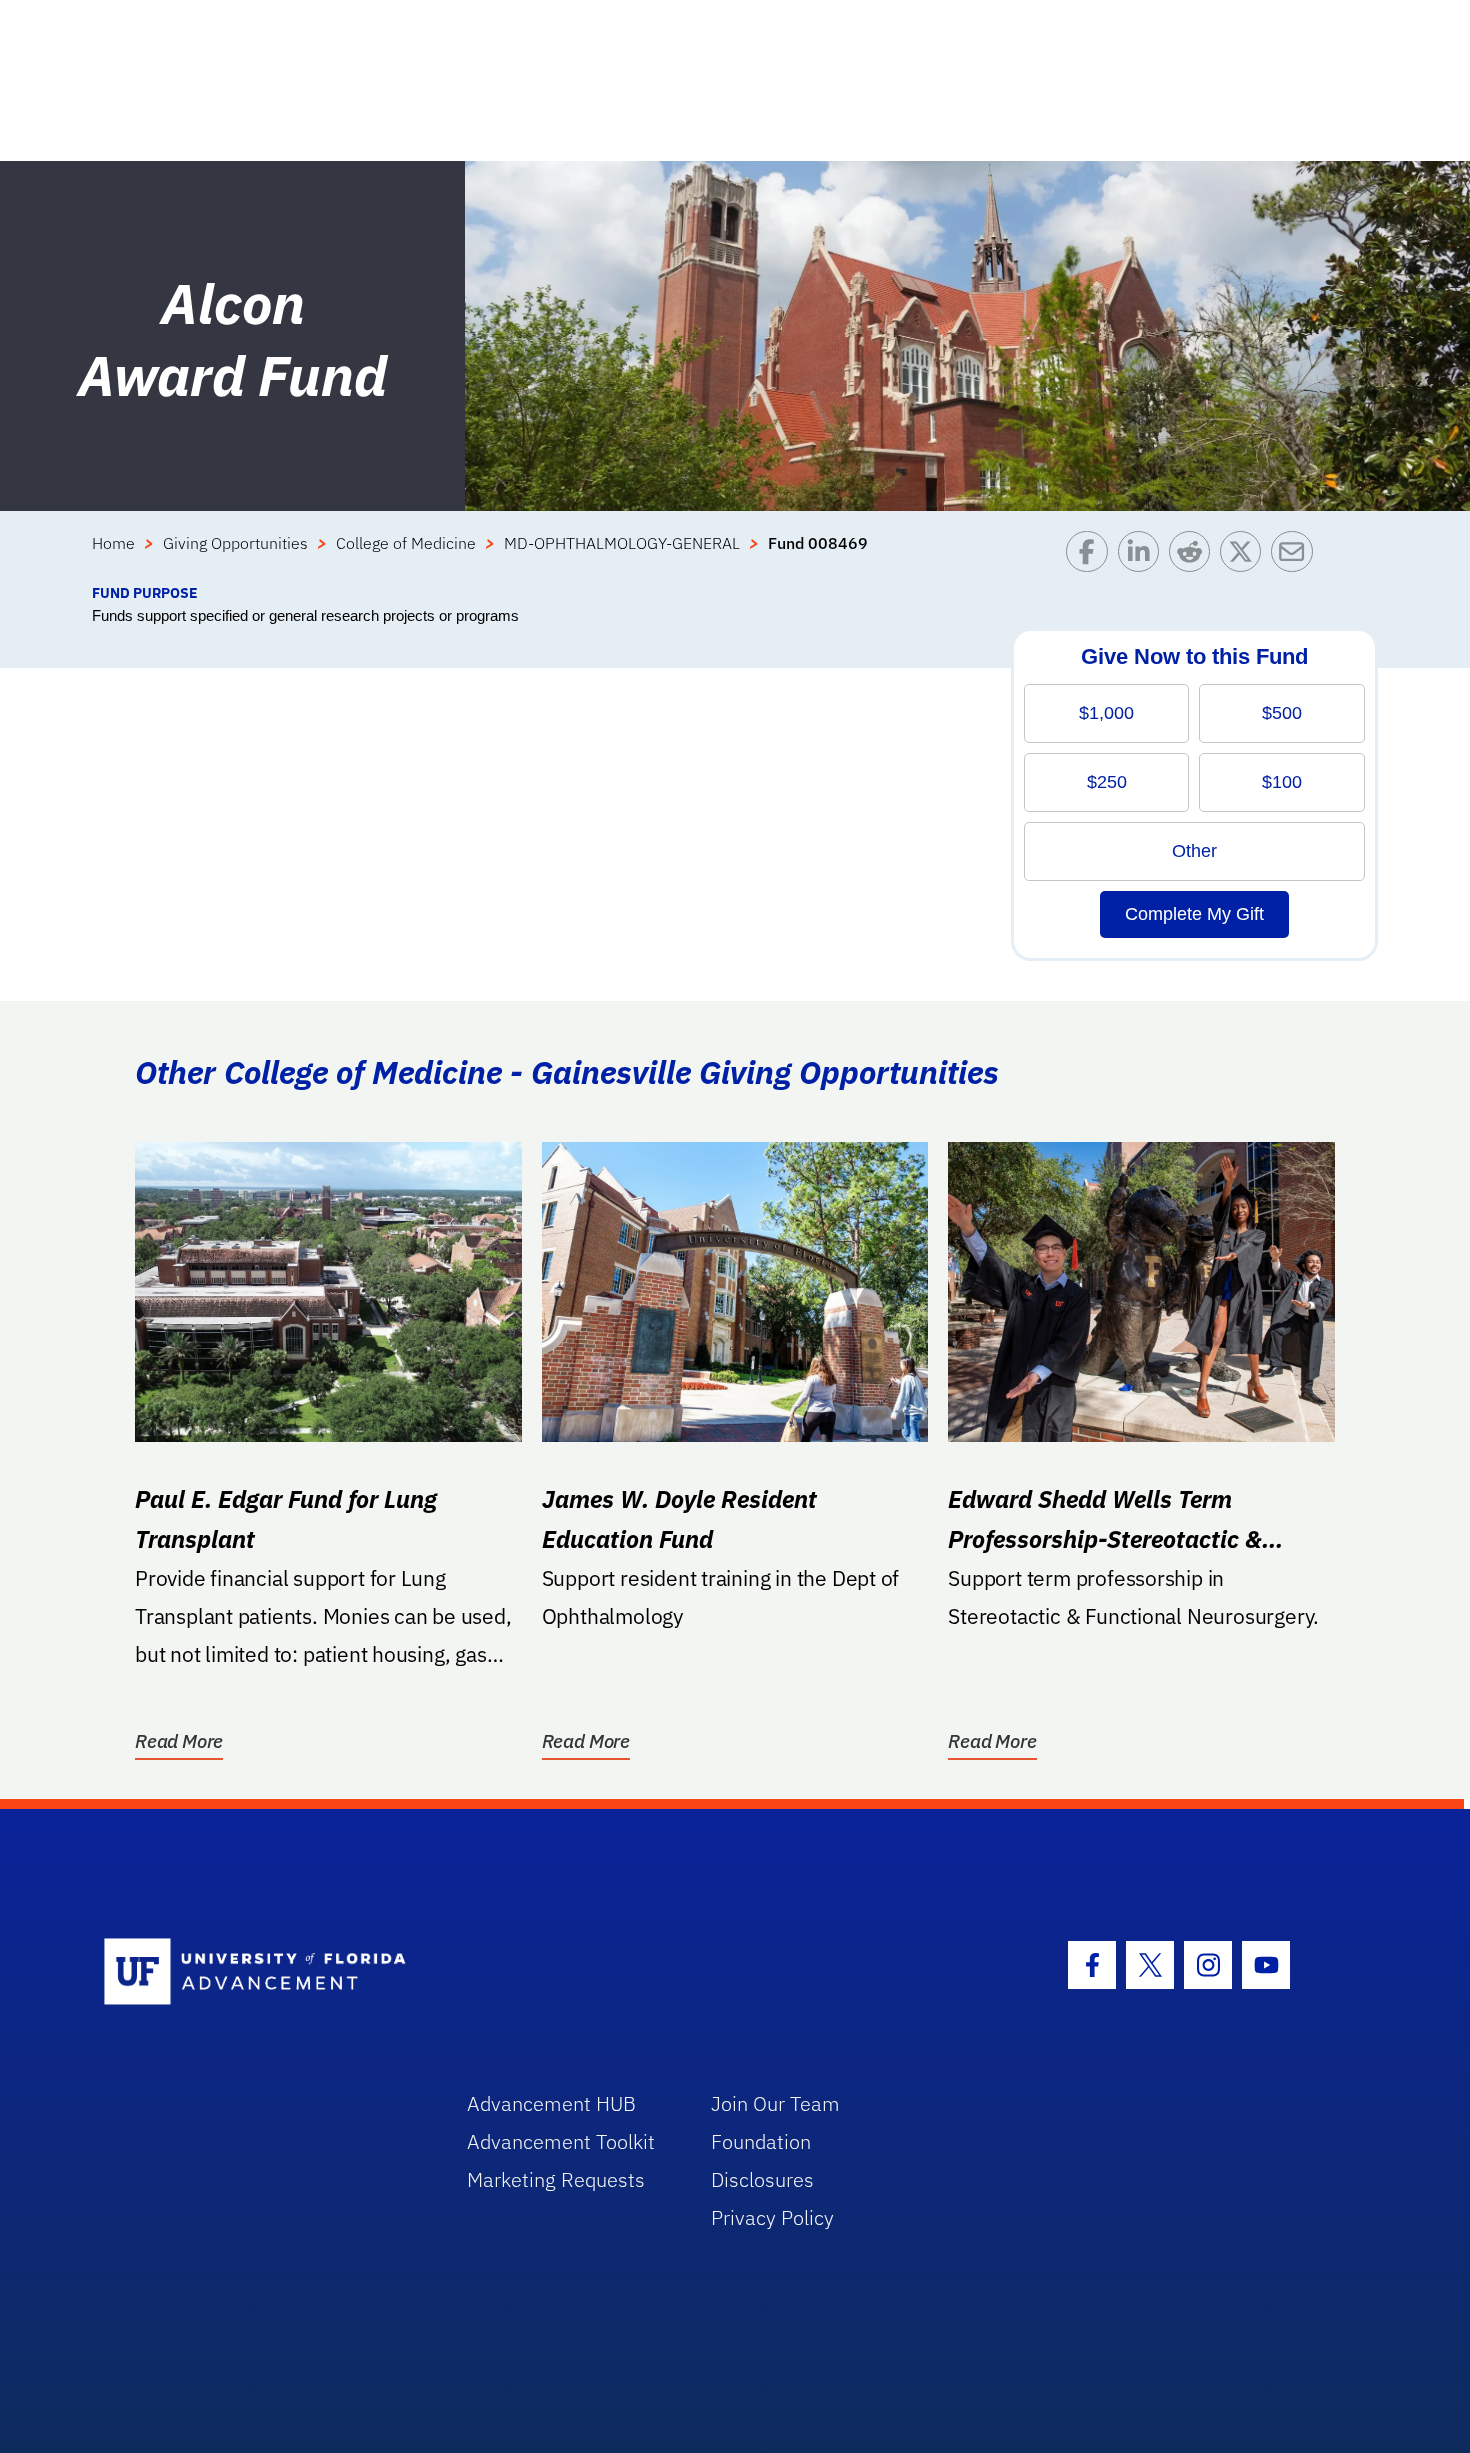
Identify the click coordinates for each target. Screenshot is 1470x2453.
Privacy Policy (772, 2217)
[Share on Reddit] (1194, 556)
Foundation (761, 2141)
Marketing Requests (556, 2179)
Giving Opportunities (235, 543)
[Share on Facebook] (1091, 556)
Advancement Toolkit (561, 2141)
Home (113, 543)
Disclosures (762, 2179)
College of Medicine (406, 543)
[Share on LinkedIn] (1143, 556)
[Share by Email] (1296, 556)
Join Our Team (775, 2103)
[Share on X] (1245, 556)
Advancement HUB (551, 2103)
